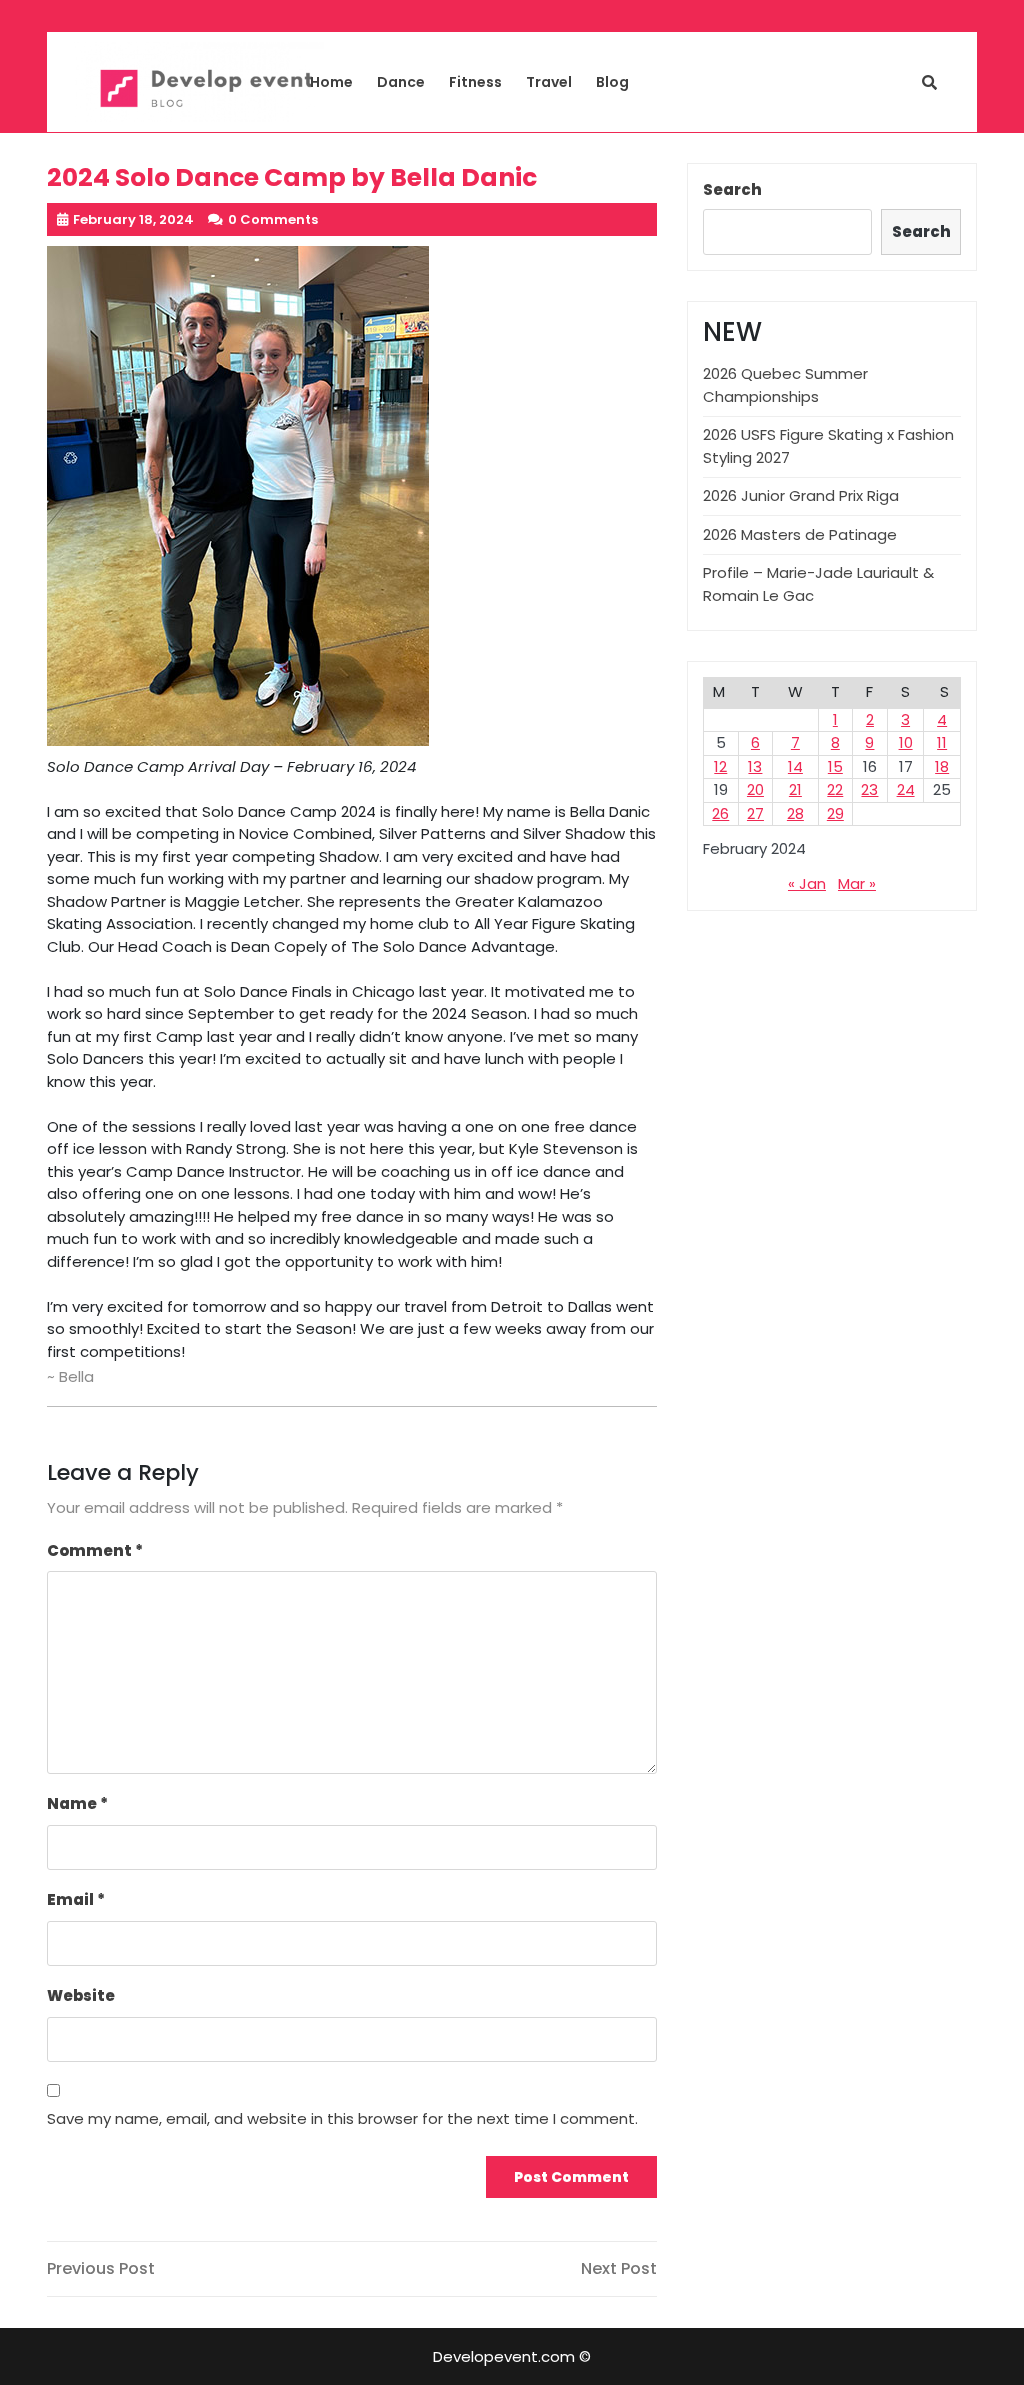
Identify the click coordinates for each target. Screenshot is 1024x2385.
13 (755, 766)
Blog (612, 82)
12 (720, 766)
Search (732, 189)
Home (331, 82)
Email (76, 1899)
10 (906, 742)
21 (795, 789)
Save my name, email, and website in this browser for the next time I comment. (342, 2118)
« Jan (807, 883)
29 (835, 813)
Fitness (475, 82)
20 (755, 789)
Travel (549, 82)
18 (942, 766)
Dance (401, 82)
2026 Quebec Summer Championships (785, 385)
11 (942, 742)
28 (795, 813)
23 (869, 789)
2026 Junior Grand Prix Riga (801, 495)
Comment (95, 1550)
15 (835, 766)
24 (906, 789)
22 (835, 789)
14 (795, 766)
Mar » (857, 883)
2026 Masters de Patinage (800, 534)
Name (77, 1803)
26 (720, 813)
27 (755, 813)
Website (81, 1995)
